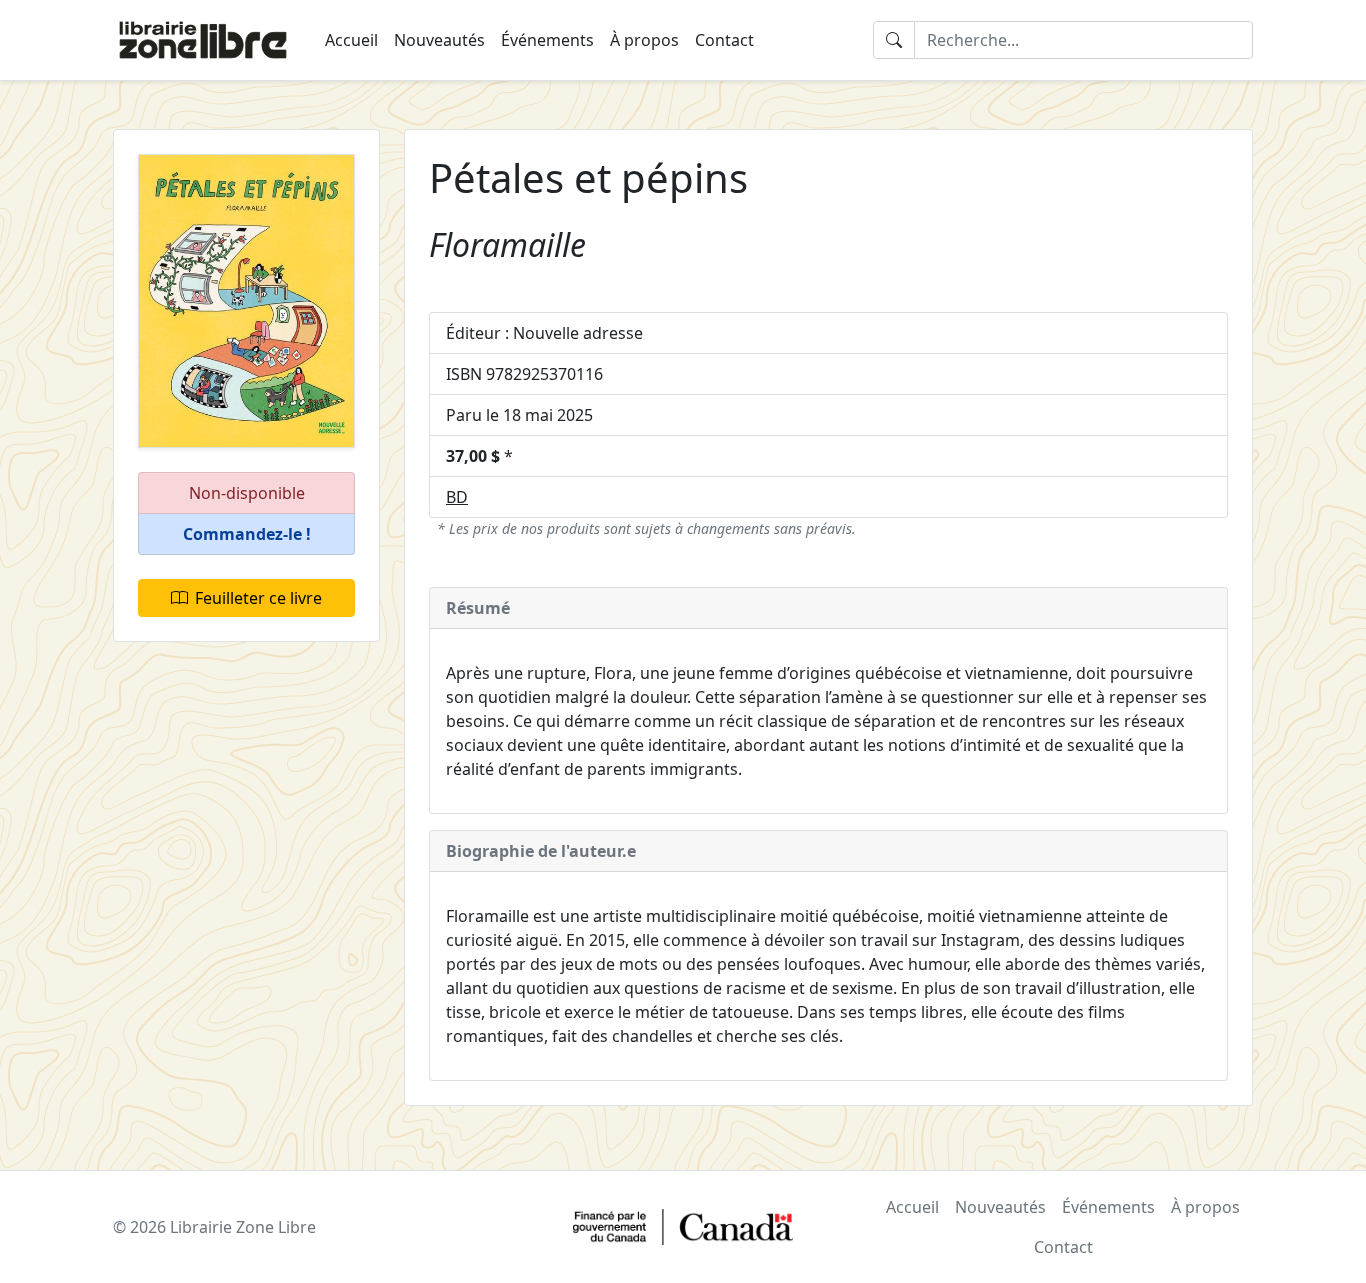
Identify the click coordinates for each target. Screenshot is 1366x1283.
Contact (724, 40)
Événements (547, 40)
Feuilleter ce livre (258, 598)
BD (457, 497)
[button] (246, 534)
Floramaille (507, 244)
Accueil (351, 40)
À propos (644, 40)
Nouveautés (439, 40)
